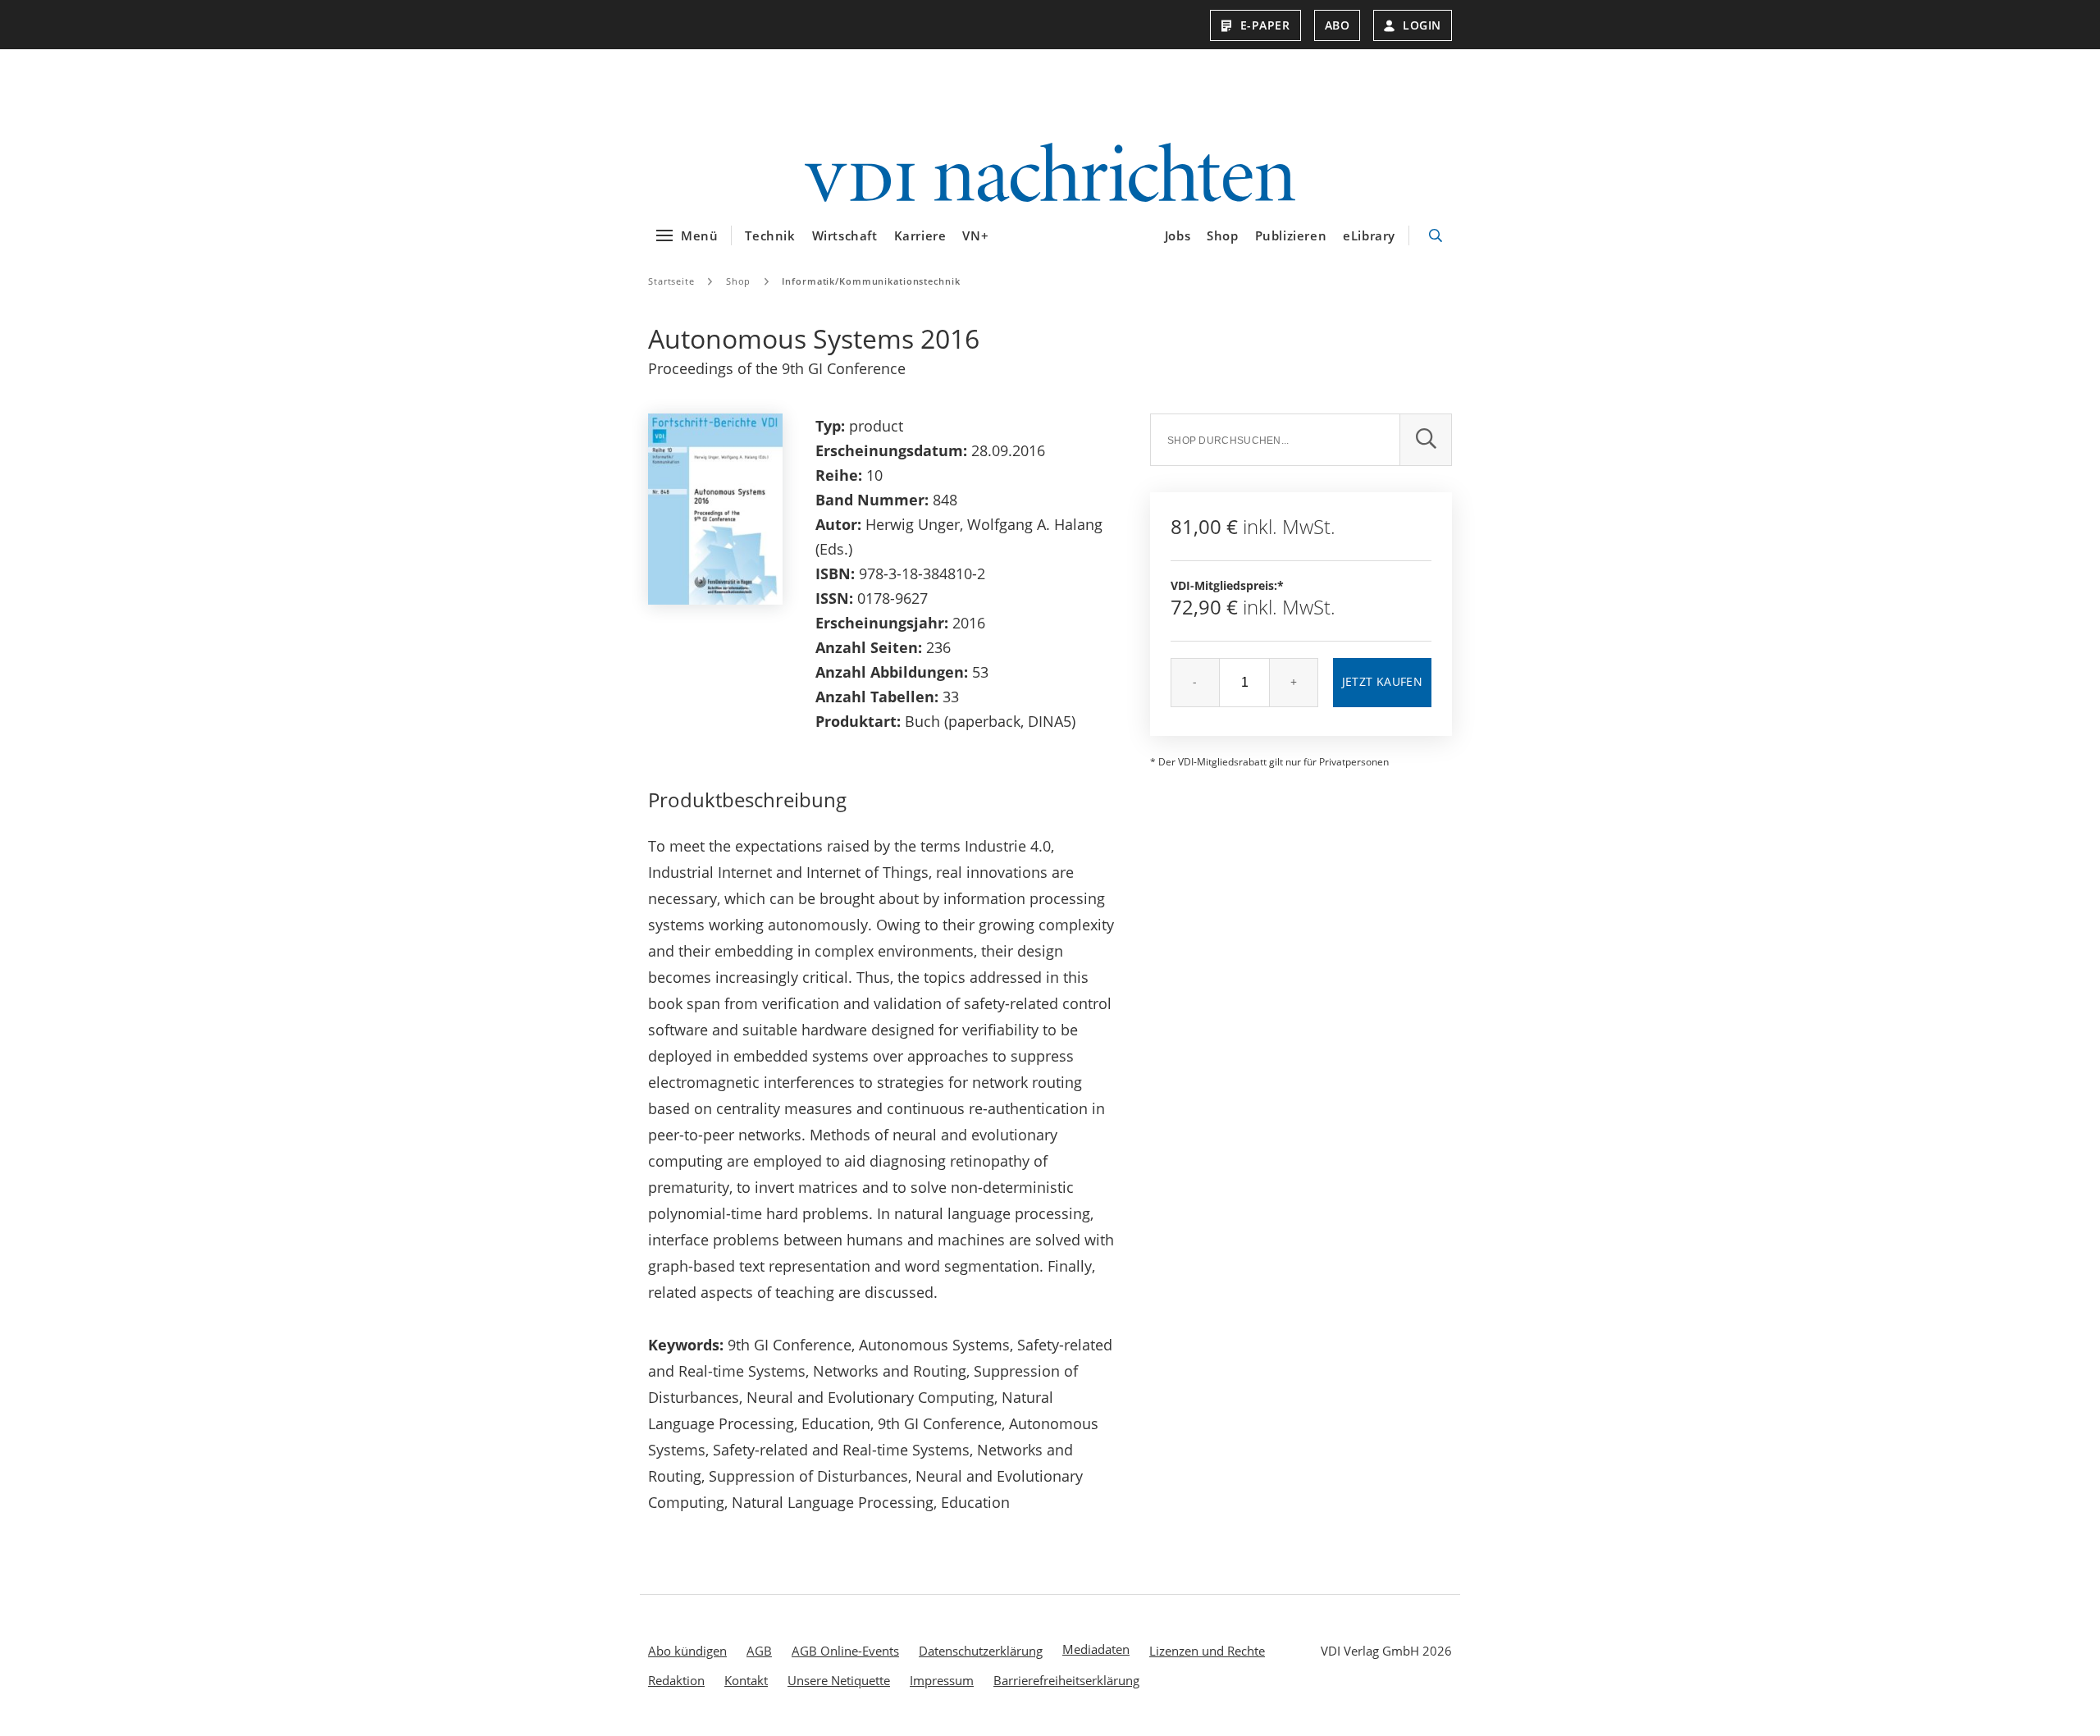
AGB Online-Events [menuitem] (845, 1651)
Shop (1222, 235)
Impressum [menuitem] (942, 1680)
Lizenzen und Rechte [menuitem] (1207, 1651)
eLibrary (1369, 235)
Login (1422, 25)
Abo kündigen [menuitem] (687, 1651)
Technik (770, 235)
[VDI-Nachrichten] (1050, 174)
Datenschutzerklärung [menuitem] (981, 1651)
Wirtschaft (845, 235)
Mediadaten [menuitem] (1096, 1649)
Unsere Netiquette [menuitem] (839, 1680)
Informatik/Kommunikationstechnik (871, 281)
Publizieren (1291, 235)
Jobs (1178, 235)
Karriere (920, 235)
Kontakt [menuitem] (746, 1680)
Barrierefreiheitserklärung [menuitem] (1066, 1680)
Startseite (671, 281)
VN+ (975, 235)
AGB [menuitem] (759, 1651)
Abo (1338, 25)
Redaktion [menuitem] (676, 1680)
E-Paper (1265, 25)
